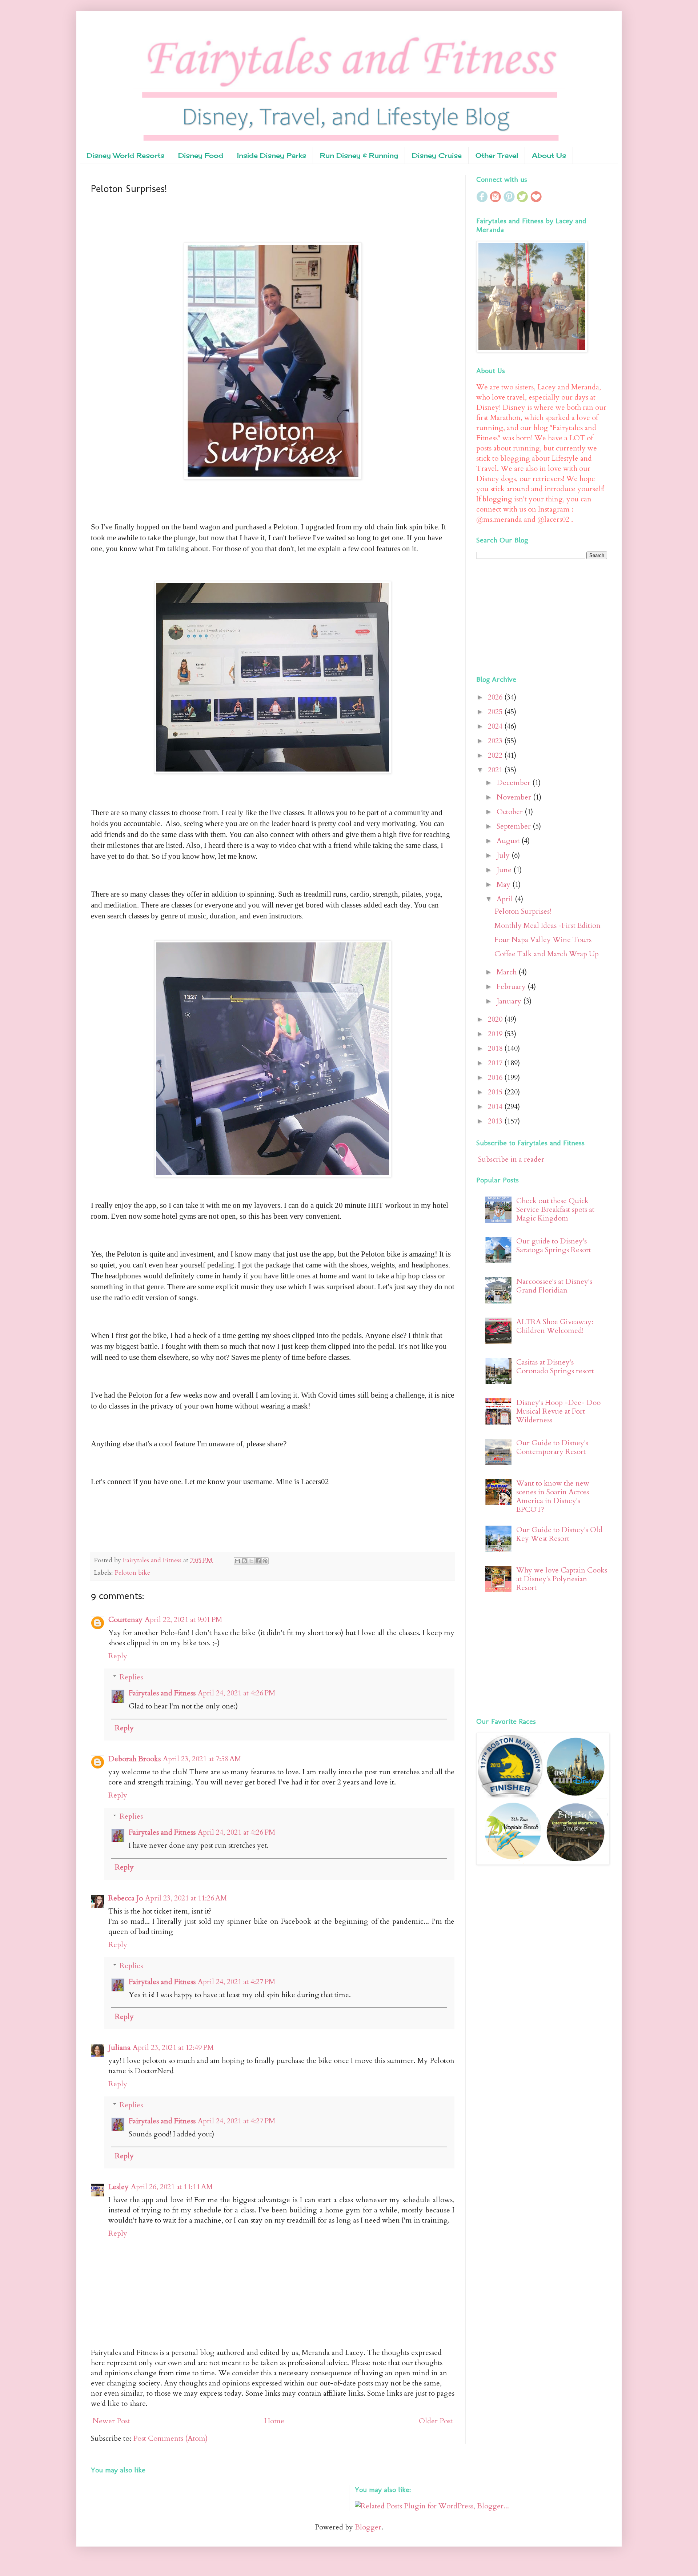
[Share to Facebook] (258, 1561)
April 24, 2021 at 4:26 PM (236, 1693)
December (514, 783)
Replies (131, 1677)
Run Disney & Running (359, 155)
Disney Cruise (437, 155)
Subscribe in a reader (511, 1159)
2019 (496, 1034)
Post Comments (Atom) (170, 2438)
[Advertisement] (522, 616)
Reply (118, 1656)
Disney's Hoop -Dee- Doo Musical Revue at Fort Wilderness (558, 1411)
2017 (496, 1063)
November (515, 797)
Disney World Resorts (125, 155)
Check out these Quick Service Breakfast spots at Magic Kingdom (555, 1209)
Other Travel (497, 155)
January (510, 1001)
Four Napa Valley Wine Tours (543, 940)
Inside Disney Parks (272, 155)
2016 (496, 1077)
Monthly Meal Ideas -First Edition (547, 926)
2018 (496, 1048)
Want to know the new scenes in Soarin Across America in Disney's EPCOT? (553, 1496)
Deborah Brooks (135, 1759)
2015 (496, 1092)
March (508, 972)
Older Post (436, 2421)
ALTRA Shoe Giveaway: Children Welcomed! (555, 1326)
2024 (496, 726)
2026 (496, 697)
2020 (496, 1019)
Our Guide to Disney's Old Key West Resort (559, 1534)
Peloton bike (132, 1573)
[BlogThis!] (244, 1561)
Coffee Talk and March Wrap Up (547, 954)
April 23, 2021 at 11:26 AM (186, 1898)
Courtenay (125, 1620)
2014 (496, 1107)
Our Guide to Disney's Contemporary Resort (552, 1447)
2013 (496, 1121)
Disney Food (201, 155)
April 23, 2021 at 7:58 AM (202, 1759)
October (511, 812)
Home (274, 2421)
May (504, 884)
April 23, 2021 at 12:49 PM (173, 2048)
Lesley (119, 2187)
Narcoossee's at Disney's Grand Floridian (554, 1286)
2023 (496, 741)
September (515, 826)
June (505, 870)
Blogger (368, 2527)
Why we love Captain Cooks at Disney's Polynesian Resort (562, 1579)
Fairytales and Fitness (162, 1693)
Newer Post (111, 2421)
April (506, 899)
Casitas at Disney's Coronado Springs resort (555, 1367)
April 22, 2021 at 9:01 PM (183, 1620)
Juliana (119, 2048)
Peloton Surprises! (523, 911)
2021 (496, 770)
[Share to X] (251, 1561)
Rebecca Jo (126, 1898)
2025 (496, 712)
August (509, 841)
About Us (549, 155)
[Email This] (237, 1561)
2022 (496, 755)
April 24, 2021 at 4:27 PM (236, 1982)
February (512, 987)
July (504, 855)
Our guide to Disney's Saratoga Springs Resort (554, 1245)
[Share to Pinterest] (265, 1561)
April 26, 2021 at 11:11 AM (172, 2187)
